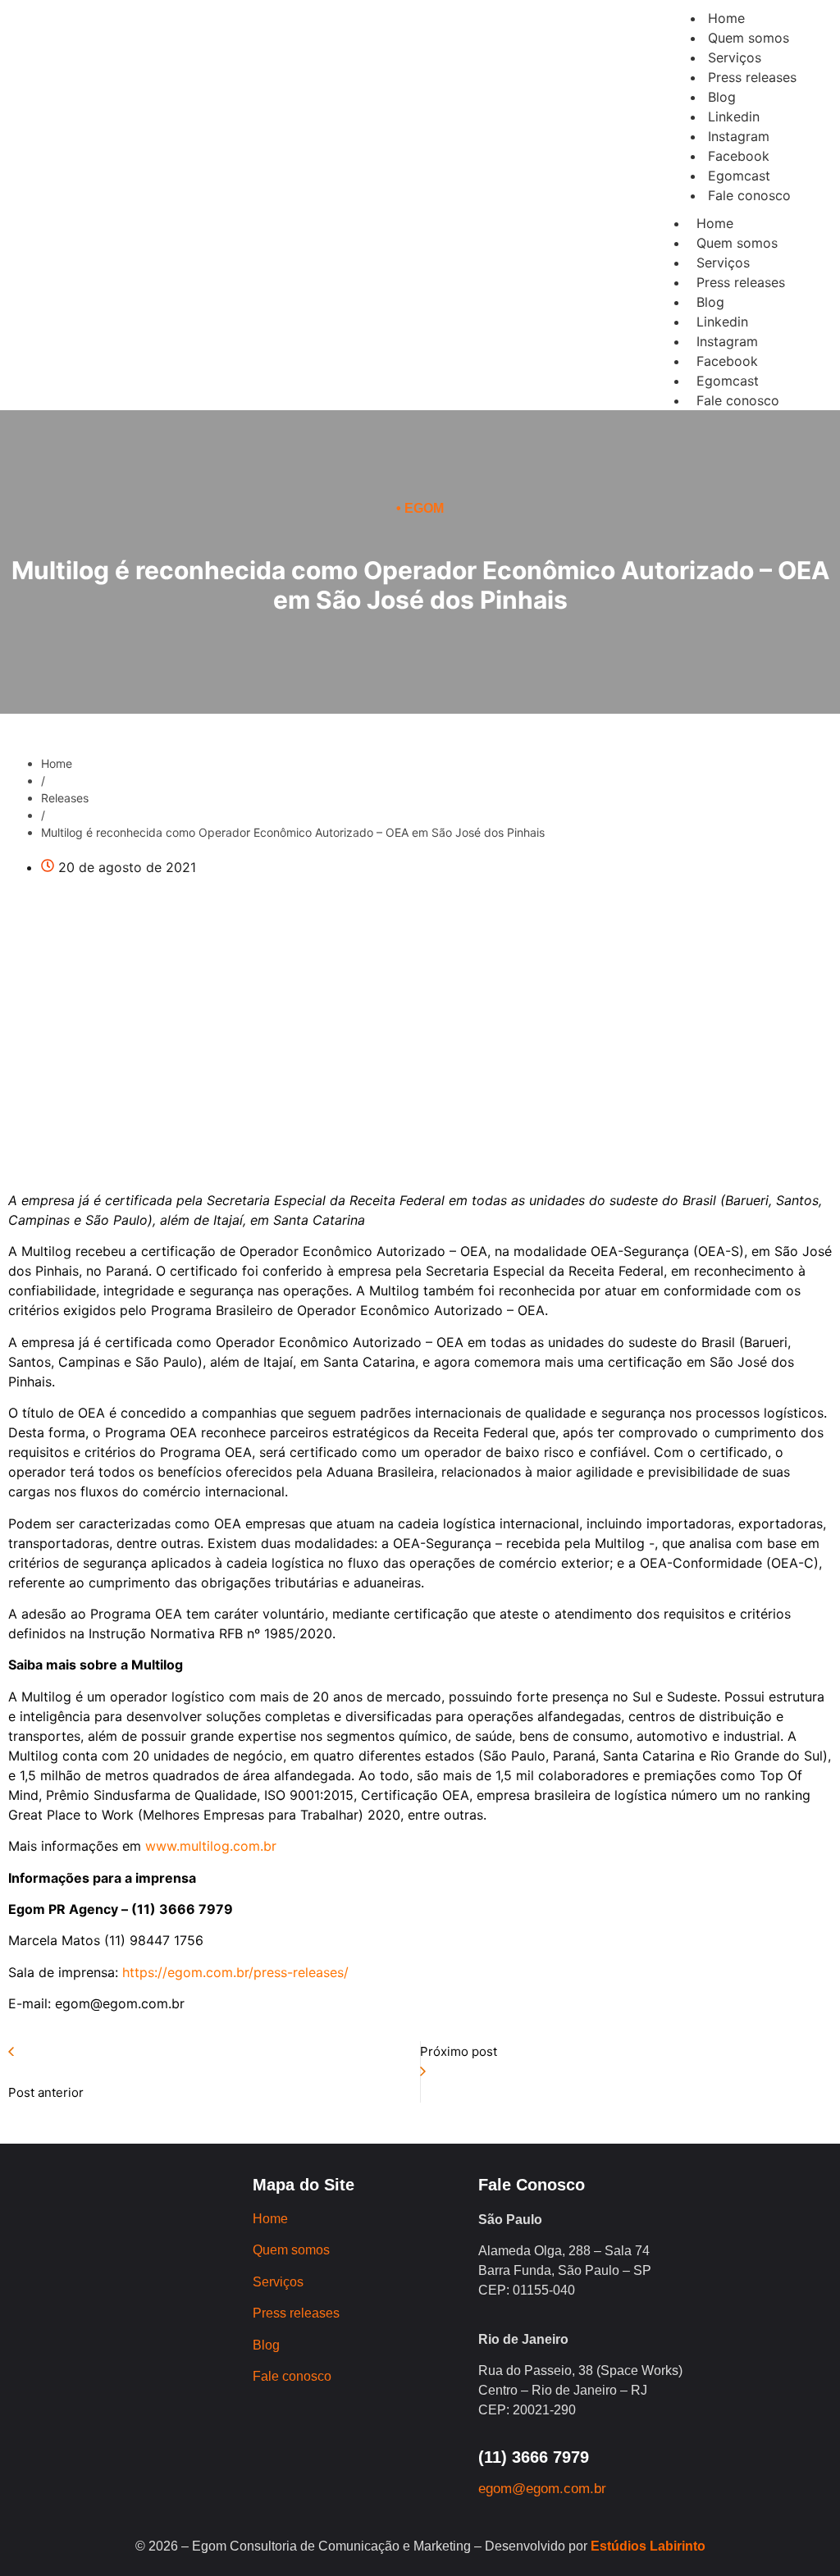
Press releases (741, 282)
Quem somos (737, 243)
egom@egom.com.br (542, 2489)
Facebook (727, 361)
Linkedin (722, 322)
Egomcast (728, 381)
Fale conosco (738, 400)
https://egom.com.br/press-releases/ (233, 1972)
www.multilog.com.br (211, 1846)
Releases (65, 798)
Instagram (727, 341)
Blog (710, 302)
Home (715, 223)
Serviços (723, 263)
